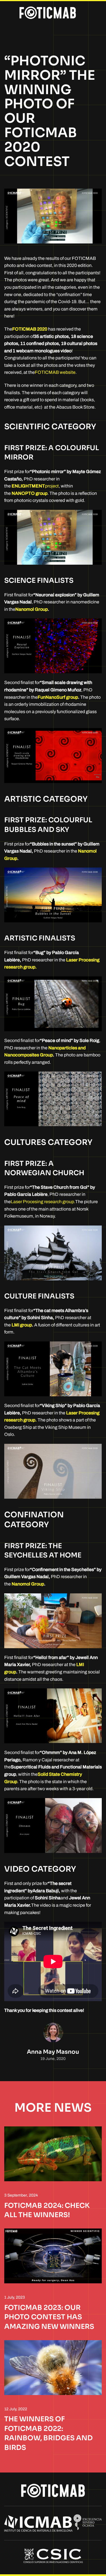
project (35, 486)
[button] (7, 13)
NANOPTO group (30, 493)
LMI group (22, 1325)
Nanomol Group (32, 609)
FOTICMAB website (55, 372)
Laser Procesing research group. (43, 1202)
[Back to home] (47, 13)
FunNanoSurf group (58, 697)
